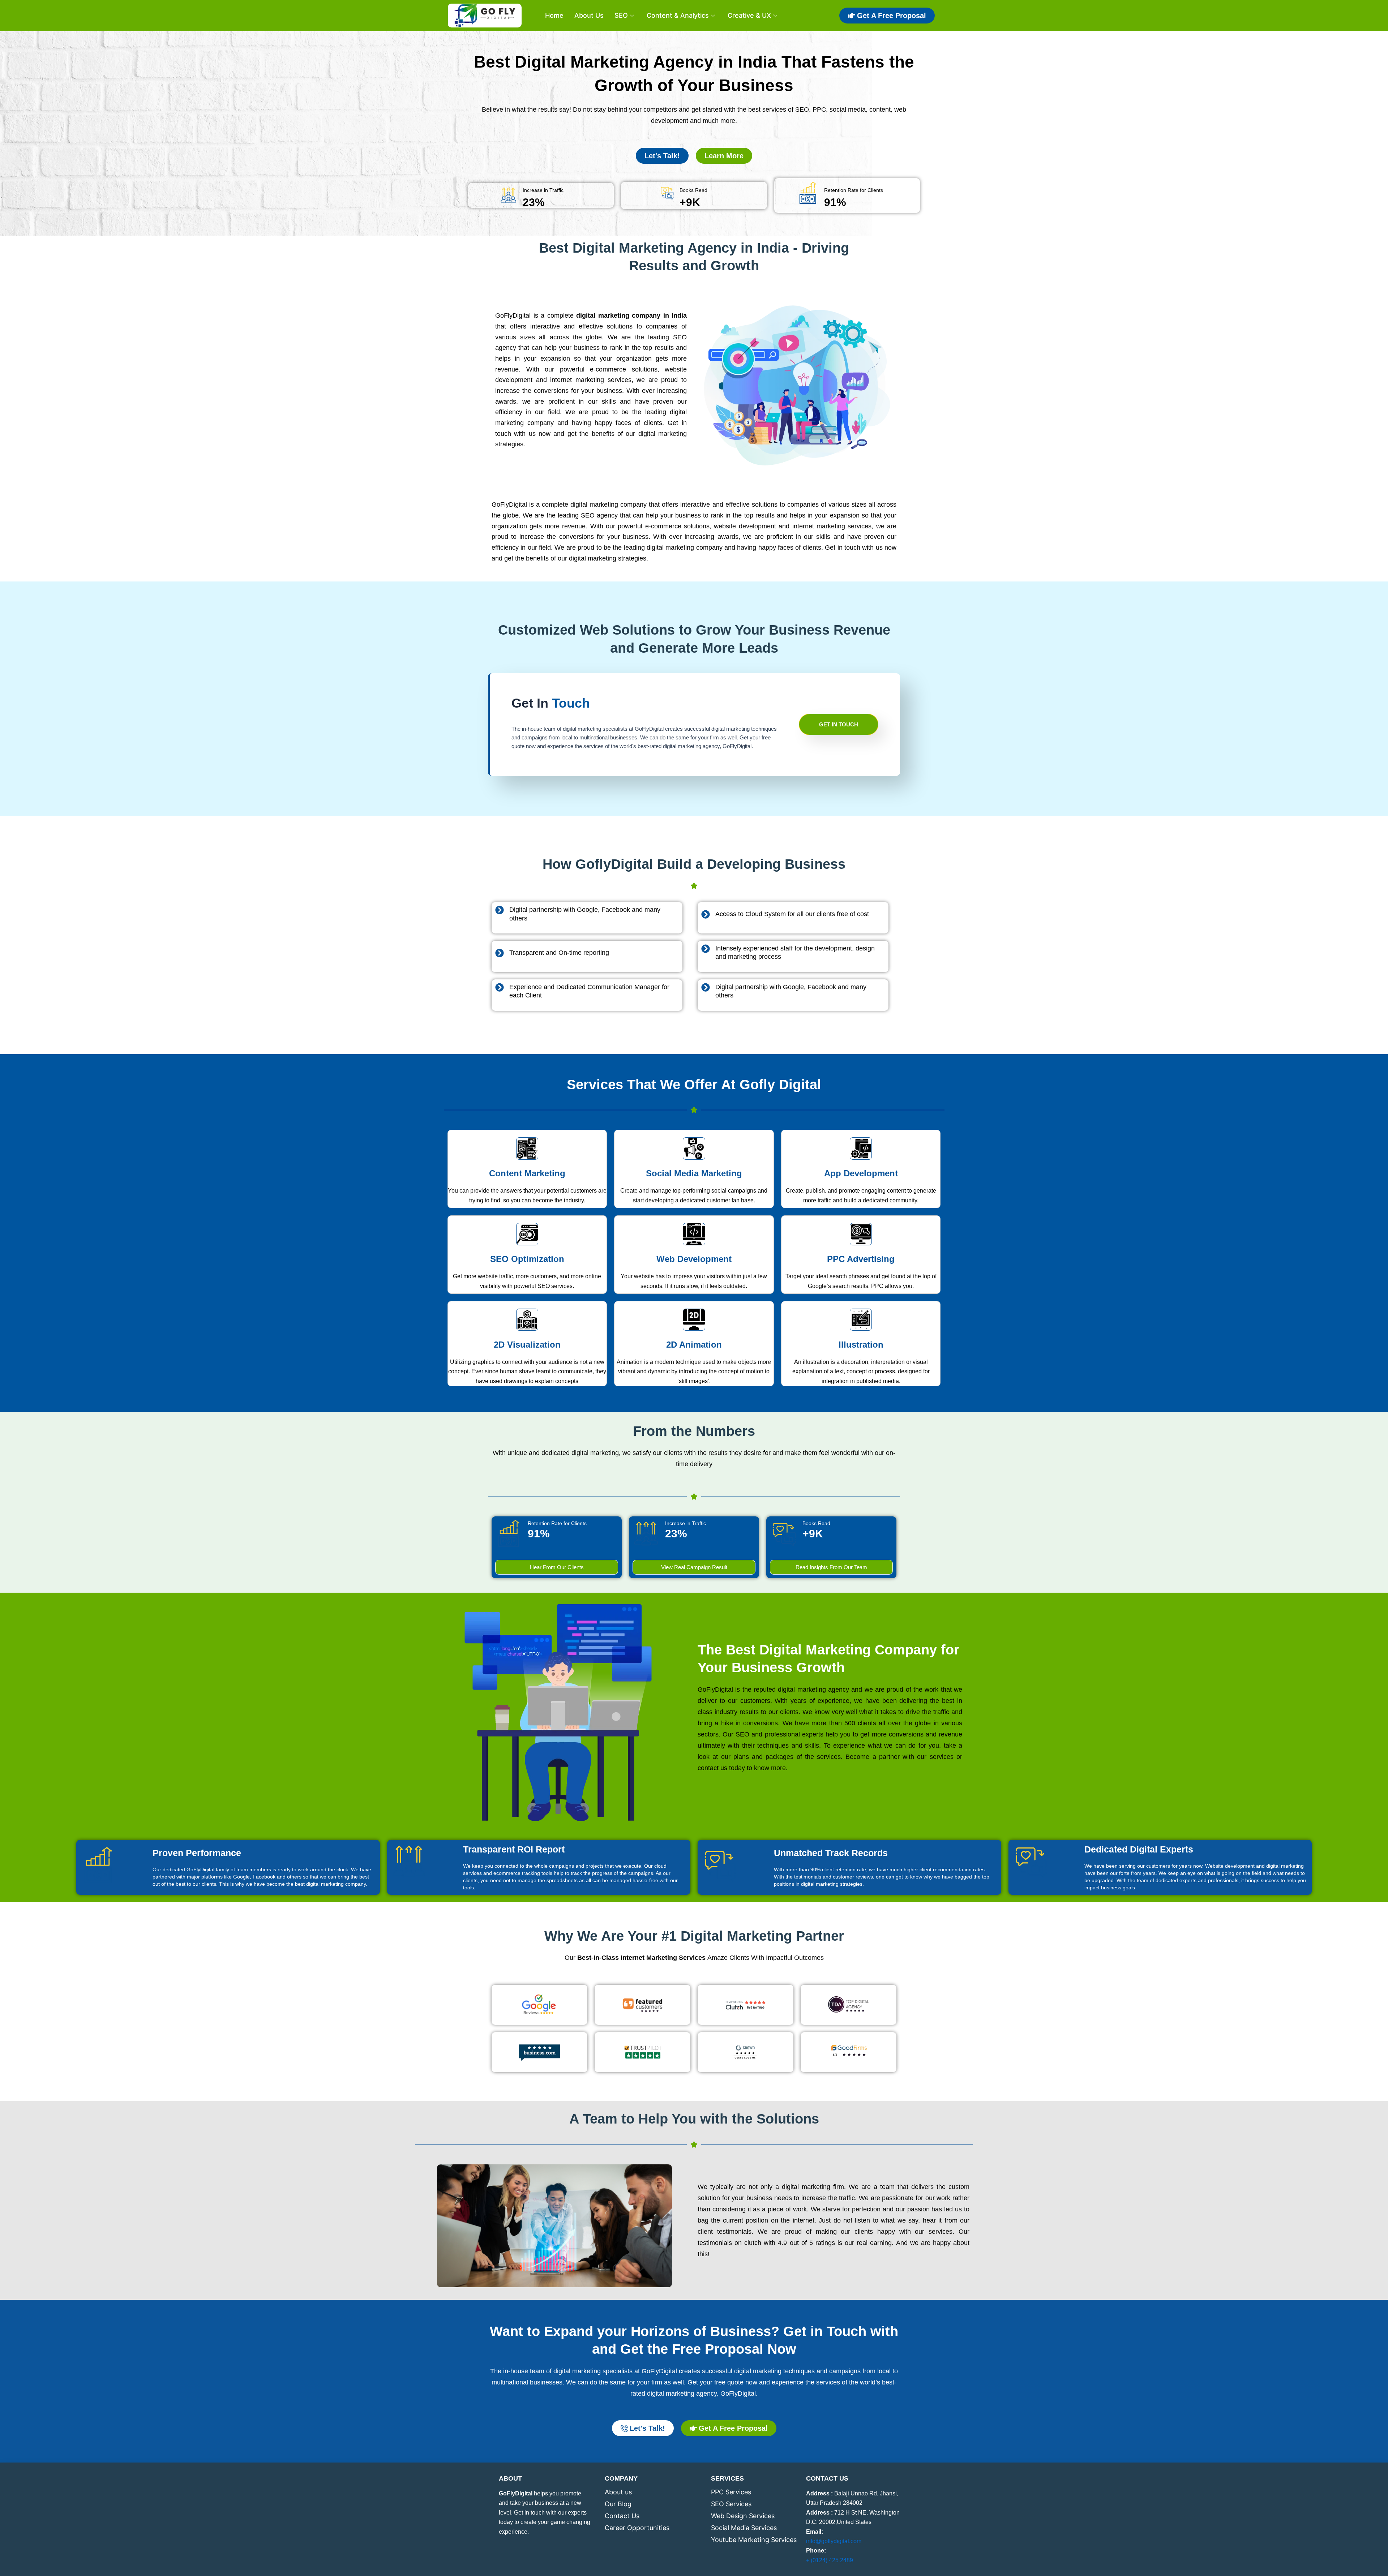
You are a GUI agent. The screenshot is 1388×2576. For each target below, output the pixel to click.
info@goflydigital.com (834, 2541)
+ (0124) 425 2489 (830, 2560)
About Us (589, 15)
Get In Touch (839, 724)
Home (554, 15)
